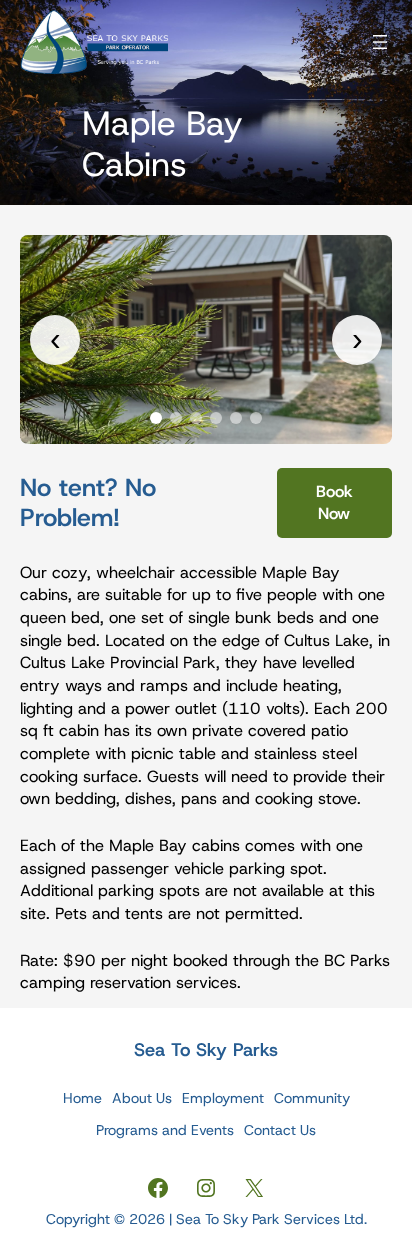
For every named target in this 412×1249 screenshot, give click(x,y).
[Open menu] (380, 42)
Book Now (334, 502)
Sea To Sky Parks (206, 1050)
